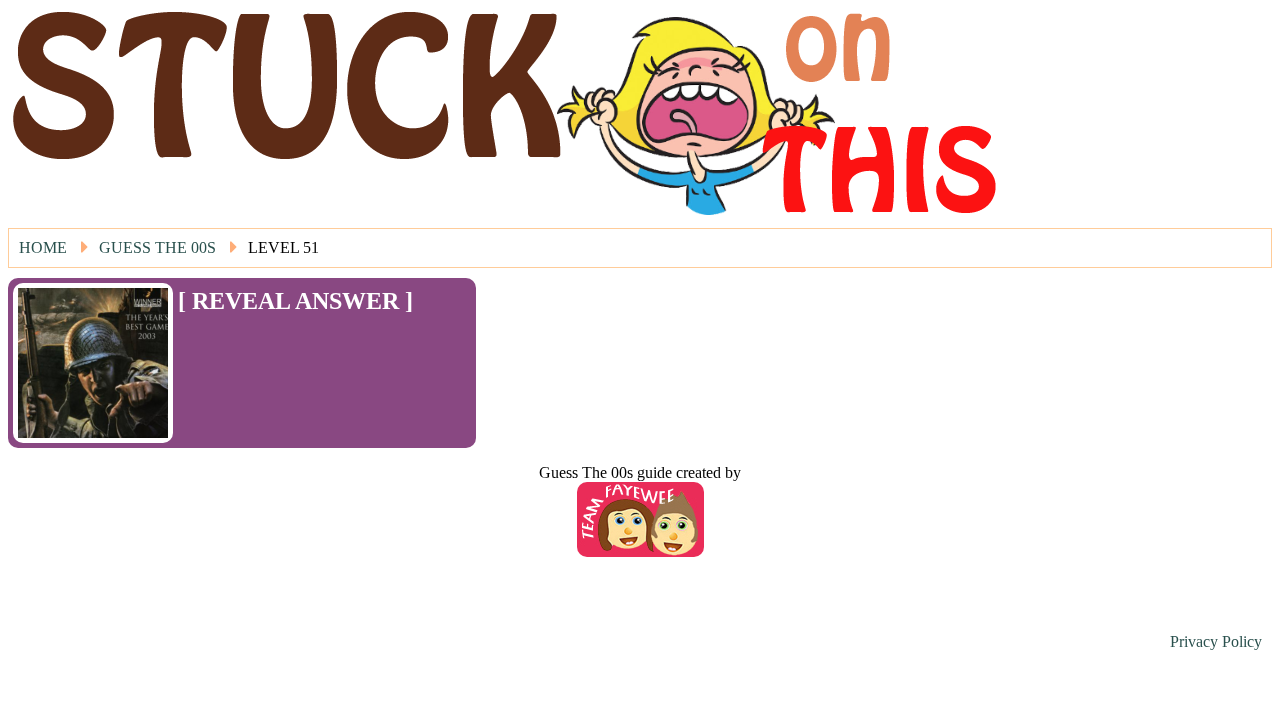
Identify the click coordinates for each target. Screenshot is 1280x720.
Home (43, 247)
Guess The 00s (157, 247)
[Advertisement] (295, 345)
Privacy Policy (1216, 641)
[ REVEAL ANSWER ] (295, 301)
